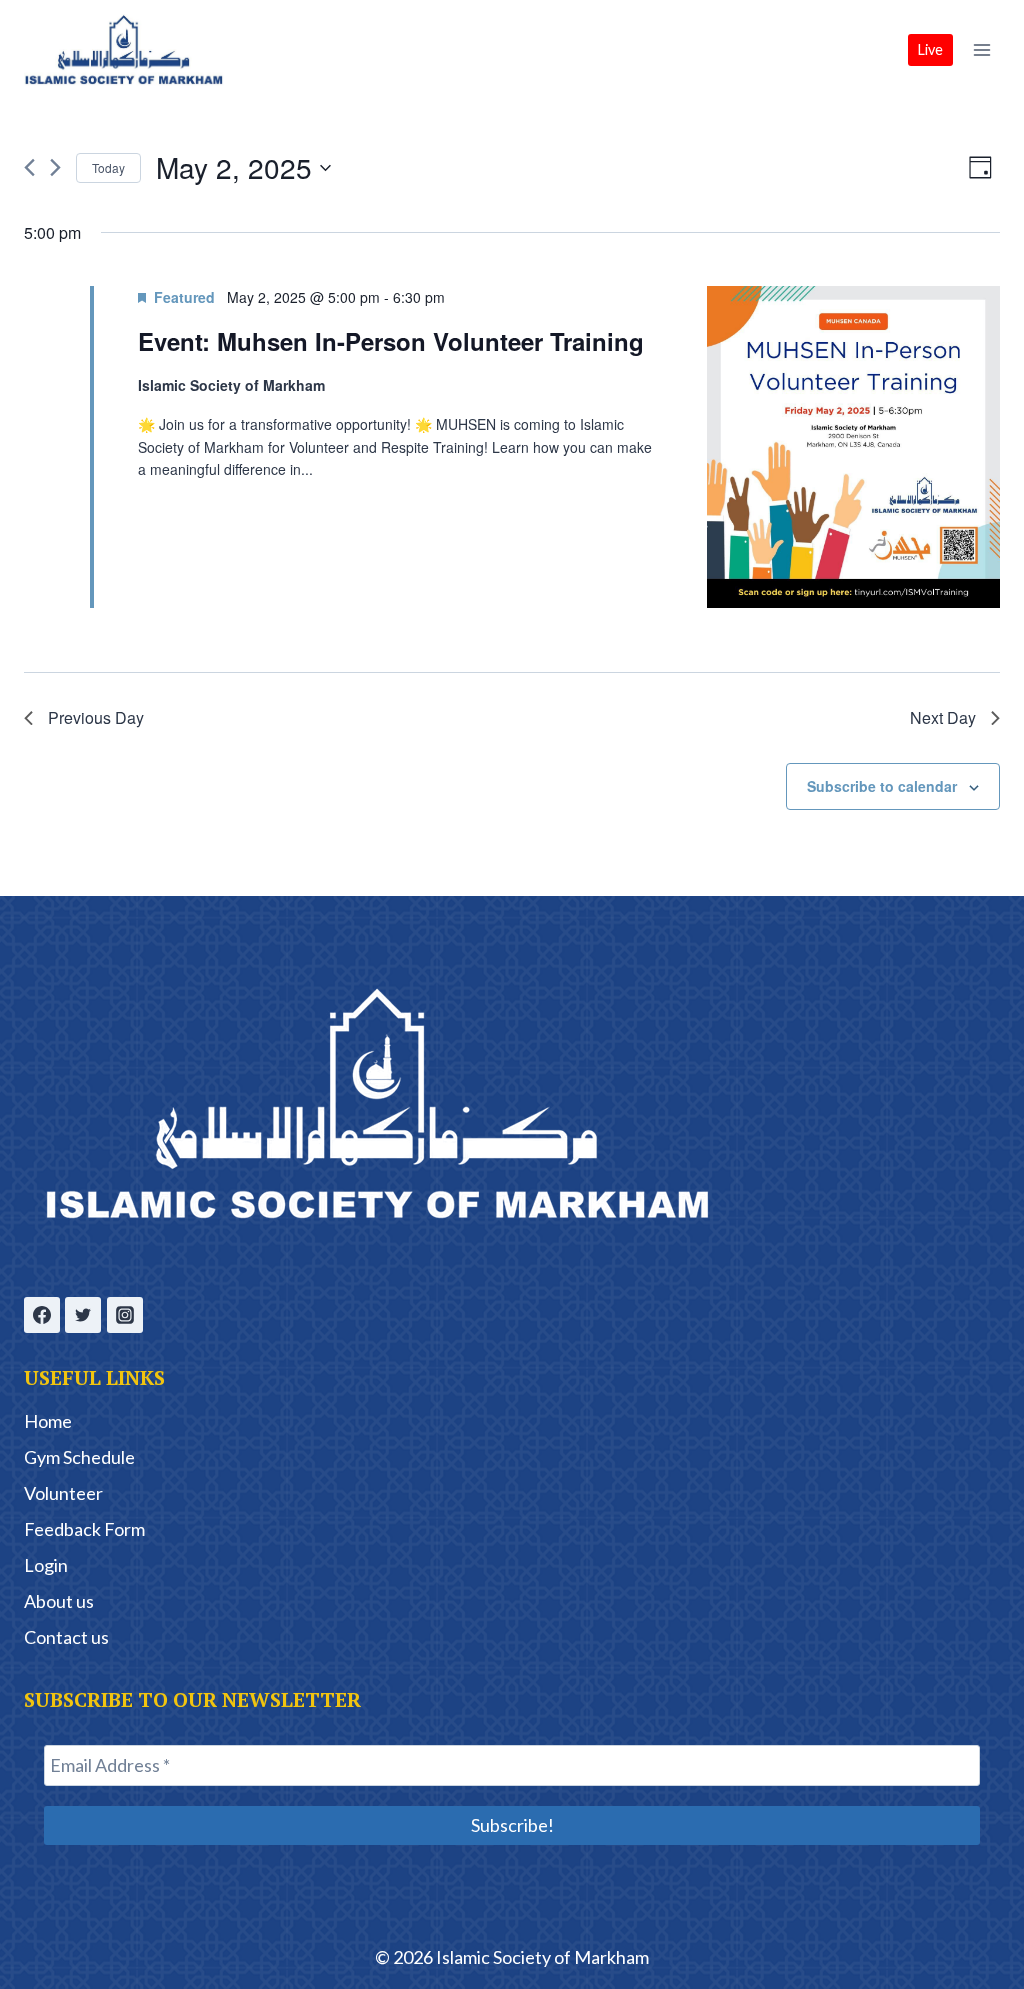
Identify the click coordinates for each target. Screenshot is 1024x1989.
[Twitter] (83, 1315)
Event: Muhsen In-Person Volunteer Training (391, 341)
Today (108, 167)
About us (59, 1601)
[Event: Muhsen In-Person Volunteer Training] (853, 447)
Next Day (943, 717)
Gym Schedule (79, 1457)
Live (930, 49)
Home (48, 1421)
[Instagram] (125, 1315)
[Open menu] (981, 49)
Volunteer (63, 1493)
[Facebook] (42, 1315)
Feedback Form (84, 1529)
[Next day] (55, 167)
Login (46, 1565)
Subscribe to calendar (882, 786)
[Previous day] (29, 167)
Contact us (66, 1637)
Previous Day (96, 717)
